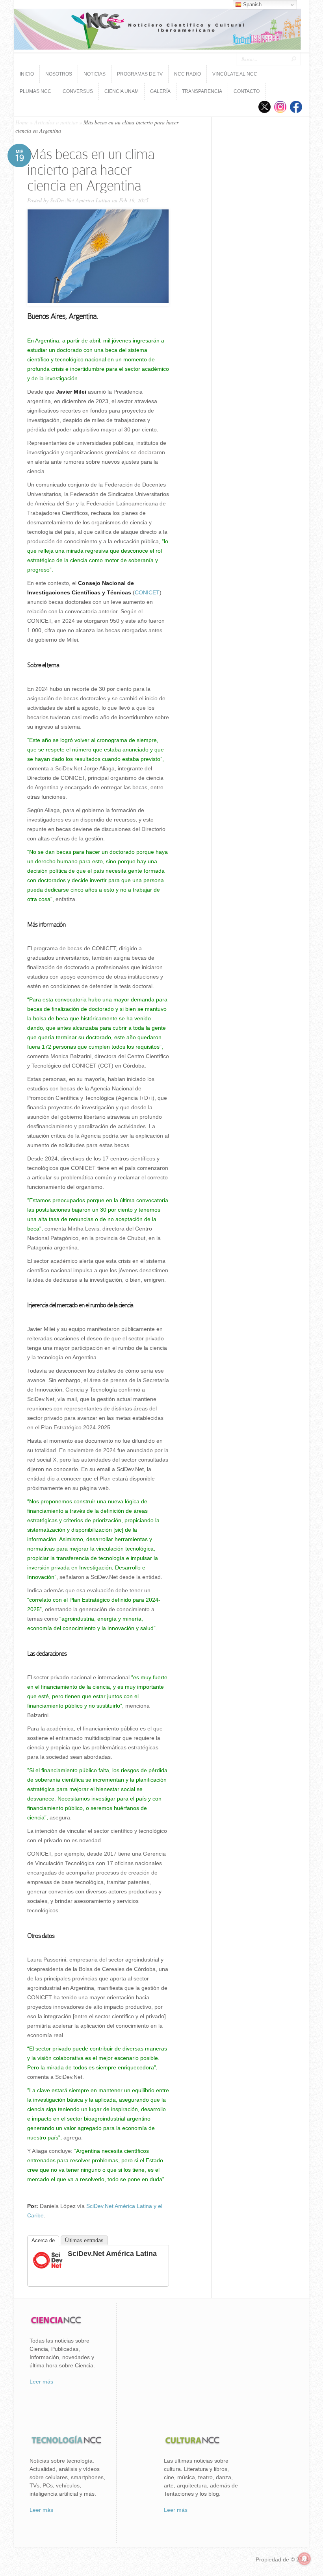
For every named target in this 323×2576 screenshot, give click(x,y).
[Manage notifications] (304, 2559)
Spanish (252, 5)
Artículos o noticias (56, 122)
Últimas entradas (84, 2240)
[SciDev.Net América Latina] (48, 2268)
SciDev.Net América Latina (80, 200)
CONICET (147, 592)
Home (22, 122)
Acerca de (43, 2240)
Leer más (41, 2382)
